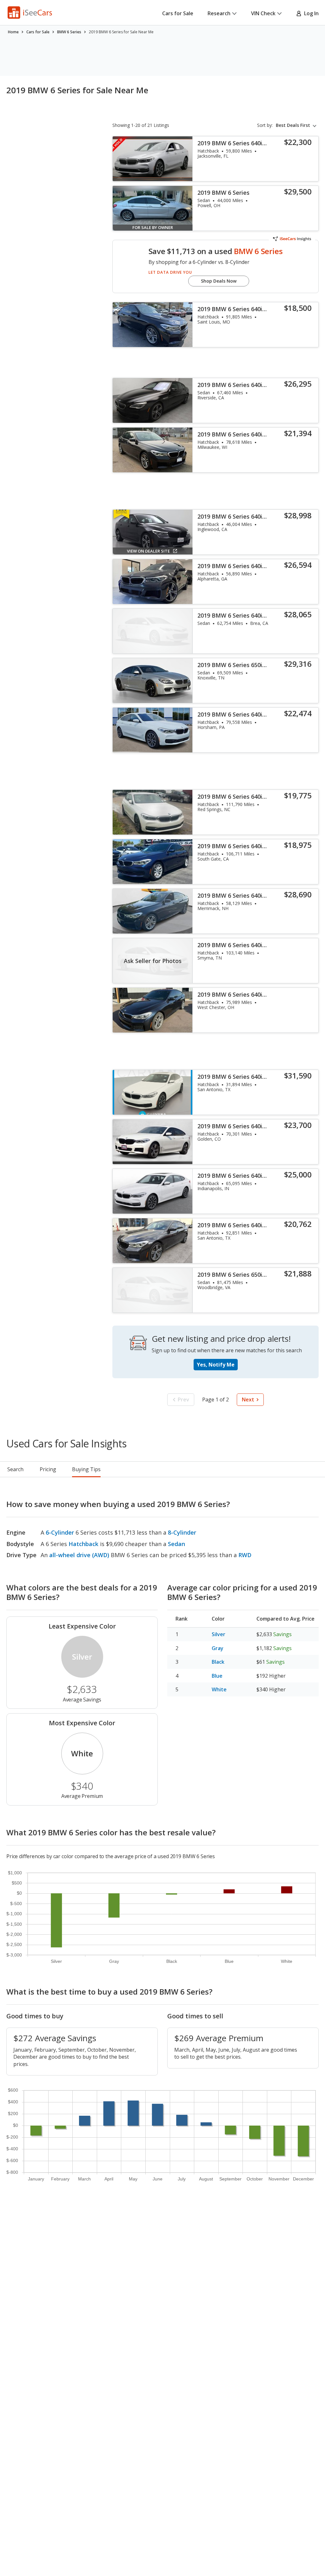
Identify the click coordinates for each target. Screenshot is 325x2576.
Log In (310, 13)
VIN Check (263, 13)
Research (219, 13)
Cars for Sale (178, 13)
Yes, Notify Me (216, 1365)
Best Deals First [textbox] (293, 125)
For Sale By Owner (153, 227)
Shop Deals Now (219, 281)
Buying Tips (86, 1469)
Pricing (48, 1469)
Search (15, 1469)
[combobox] (297, 125)
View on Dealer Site (148, 551)
